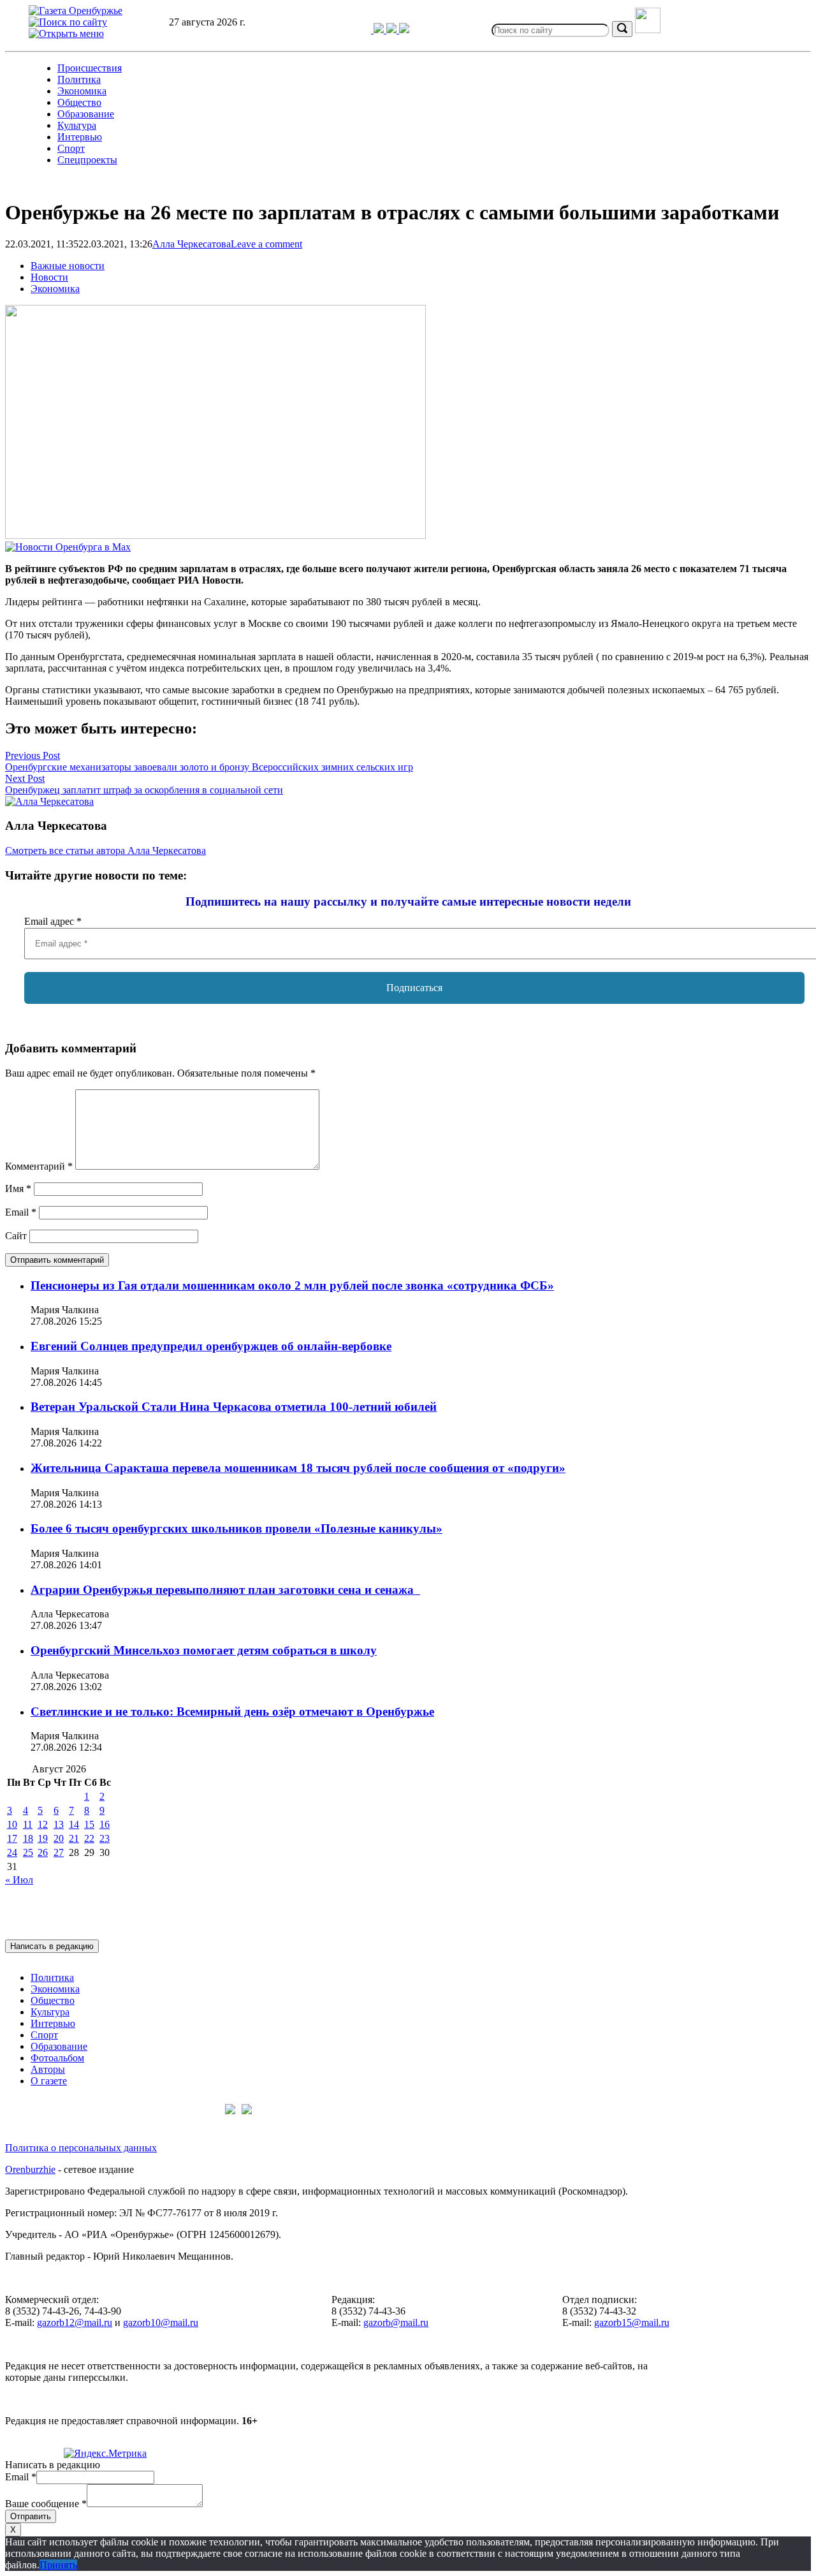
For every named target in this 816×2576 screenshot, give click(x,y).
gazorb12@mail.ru (75, 2322)
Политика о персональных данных (81, 2148)
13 (59, 1824)
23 (105, 1838)
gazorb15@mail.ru (632, 2322)
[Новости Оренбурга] (68, 547)
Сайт (16, 1236)
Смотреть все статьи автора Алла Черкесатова (106, 850)
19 (43, 1838)
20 (59, 1838)
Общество (79, 102)
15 (89, 1824)
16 (105, 1824)
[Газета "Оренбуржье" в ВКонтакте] (380, 30)
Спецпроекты (87, 160)
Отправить (31, 2516)
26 (43, 1852)
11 (28, 1824)
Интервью (80, 137)
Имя (18, 1189)
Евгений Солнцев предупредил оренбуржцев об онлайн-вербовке (211, 1346)
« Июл (19, 1880)
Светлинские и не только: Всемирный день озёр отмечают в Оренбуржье (232, 1711)
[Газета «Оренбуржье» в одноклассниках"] (393, 30)
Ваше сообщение (46, 2504)
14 (74, 1824)
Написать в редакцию (52, 1946)
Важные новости (68, 266)
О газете (49, 2081)
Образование (86, 114)
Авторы (48, 2069)
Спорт (71, 148)
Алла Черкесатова (192, 244)
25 (28, 1852)
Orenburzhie (30, 2169)
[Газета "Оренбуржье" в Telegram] (361, 30)
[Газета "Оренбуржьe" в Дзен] (404, 30)
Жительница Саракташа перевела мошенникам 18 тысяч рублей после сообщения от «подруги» (298, 1468)
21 (74, 1838)
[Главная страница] (76, 11)
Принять (58, 2565)
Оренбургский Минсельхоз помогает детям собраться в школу (204, 1650)
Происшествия (90, 68)
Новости (49, 277)
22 (89, 1838)
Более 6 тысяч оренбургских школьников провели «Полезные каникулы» (237, 1528)
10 (12, 1824)
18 (28, 1838)
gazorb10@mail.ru (161, 2322)
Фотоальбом (57, 2058)
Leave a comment (266, 244)
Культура (77, 125)
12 (43, 1824)
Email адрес (53, 921)
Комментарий (39, 1166)
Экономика (82, 91)
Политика (79, 79)
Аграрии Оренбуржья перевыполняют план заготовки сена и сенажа (225, 1590)
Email (21, 1212)
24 (12, 1852)
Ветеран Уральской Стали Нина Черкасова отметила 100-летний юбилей (234, 1407)
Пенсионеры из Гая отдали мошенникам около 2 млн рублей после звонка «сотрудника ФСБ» (292, 1285)
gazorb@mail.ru (396, 2322)
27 (59, 1852)
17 (12, 1838)
